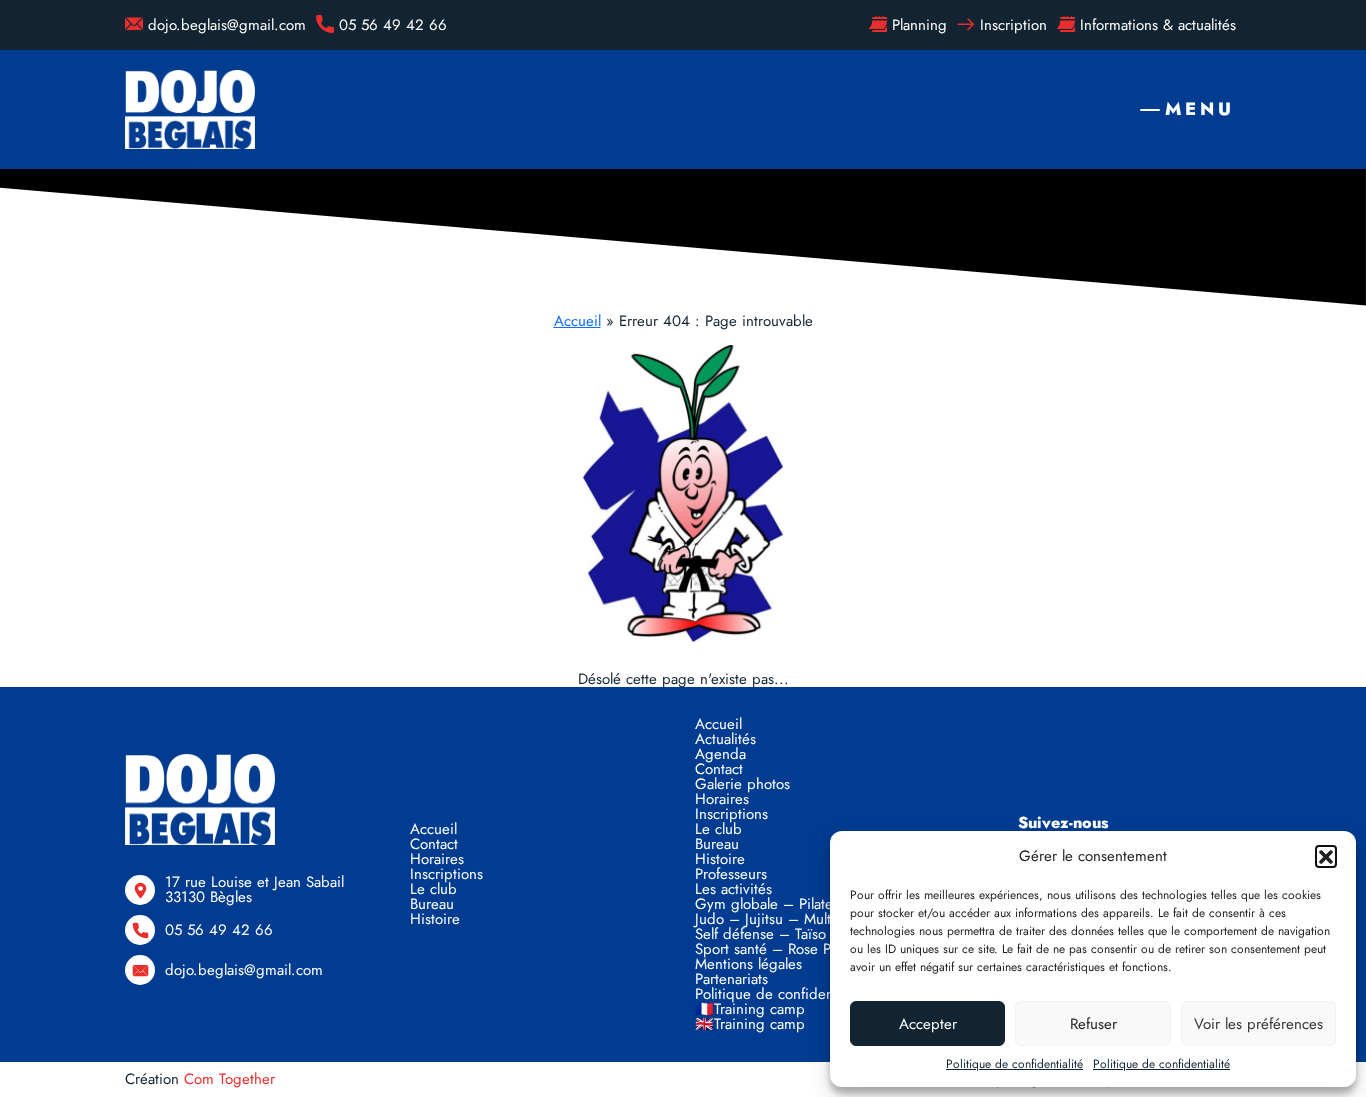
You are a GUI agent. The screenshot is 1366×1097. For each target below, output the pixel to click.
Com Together (229, 1079)
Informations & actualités (1158, 25)
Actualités (725, 739)
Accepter (928, 1024)
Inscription (1013, 25)
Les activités (733, 889)
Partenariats (731, 979)
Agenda (720, 754)
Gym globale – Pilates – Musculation (815, 904)
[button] (1326, 856)
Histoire (435, 919)
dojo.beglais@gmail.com (227, 25)
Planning (919, 25)
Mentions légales (748, 964)
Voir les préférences (1258, 1024)
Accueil (577, 321)
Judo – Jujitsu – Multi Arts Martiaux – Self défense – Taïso (817, 926)
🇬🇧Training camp (750, 1024)
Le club (433, 889)
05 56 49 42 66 (393, 25)
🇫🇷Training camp (750, 1009)
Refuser (1093, 1024)
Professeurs (731, 874)
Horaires (437, 859)
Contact (434, 844)
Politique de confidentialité (1014, 1064)
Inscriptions (446, 874)
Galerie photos (742, 784)
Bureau (432, 904)
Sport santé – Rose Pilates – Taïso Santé (825, 949)
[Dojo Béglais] (190, 109)
